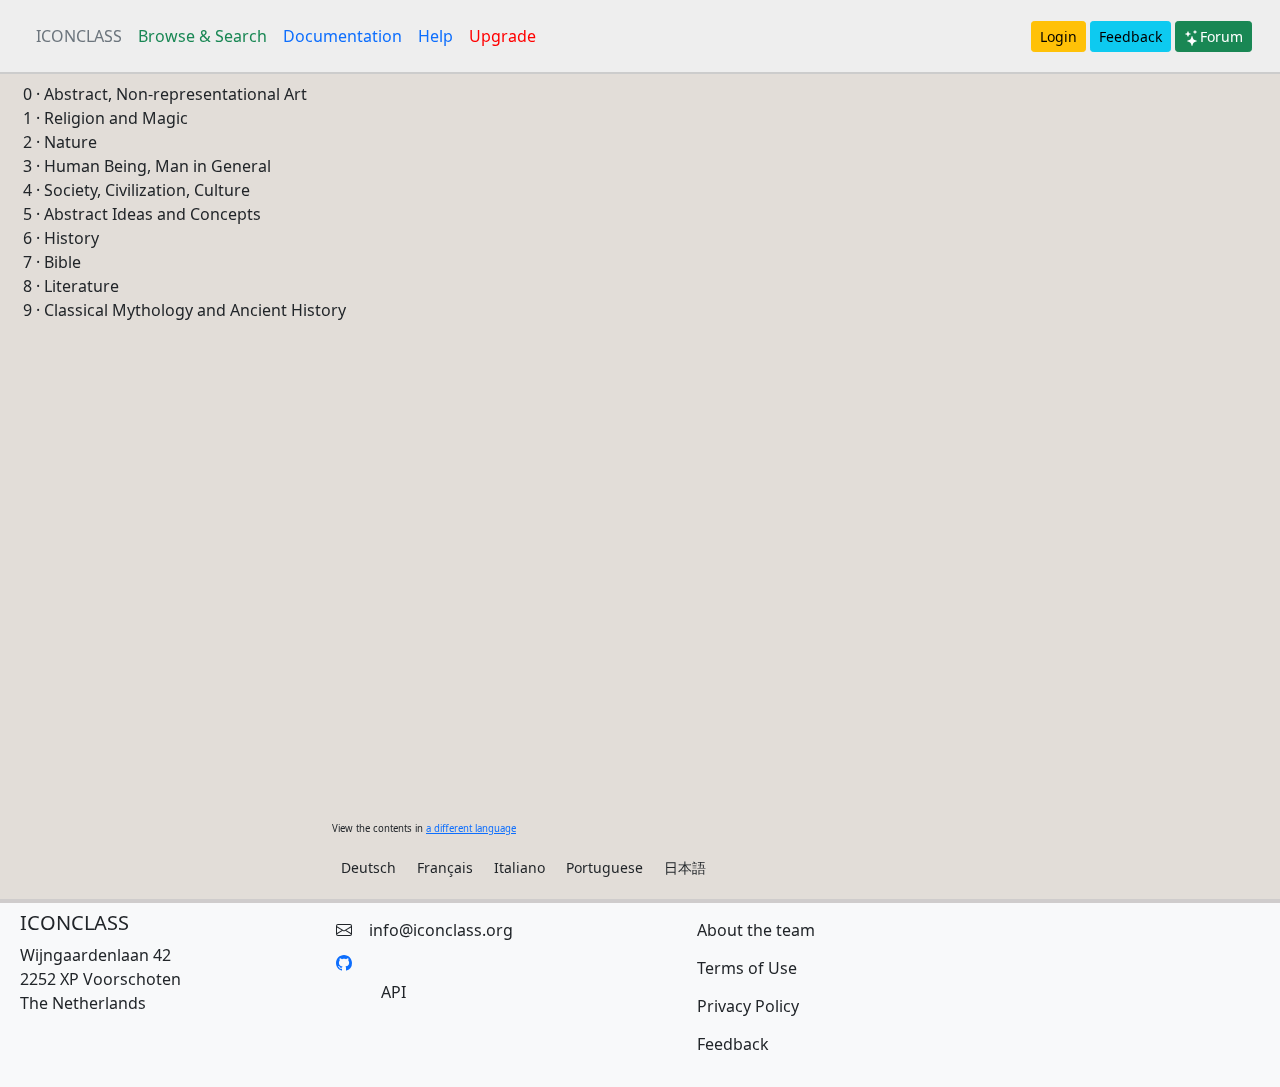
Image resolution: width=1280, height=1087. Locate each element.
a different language (471, 828)
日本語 (685, 867)
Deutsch (368, 867)
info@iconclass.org (441, 930)
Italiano (519, 867)
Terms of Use (747, 968)
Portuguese (604, 867)
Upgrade (502, 36)
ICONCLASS (79, 36)
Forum (1221, 36)
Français (445, 867)
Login (1058, 36)
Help (435, 36)
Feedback (1130, 36)
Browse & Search (202, 36)
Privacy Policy (748, 1006)
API (393, 992)
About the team (756, 930)
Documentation (342, 36)
